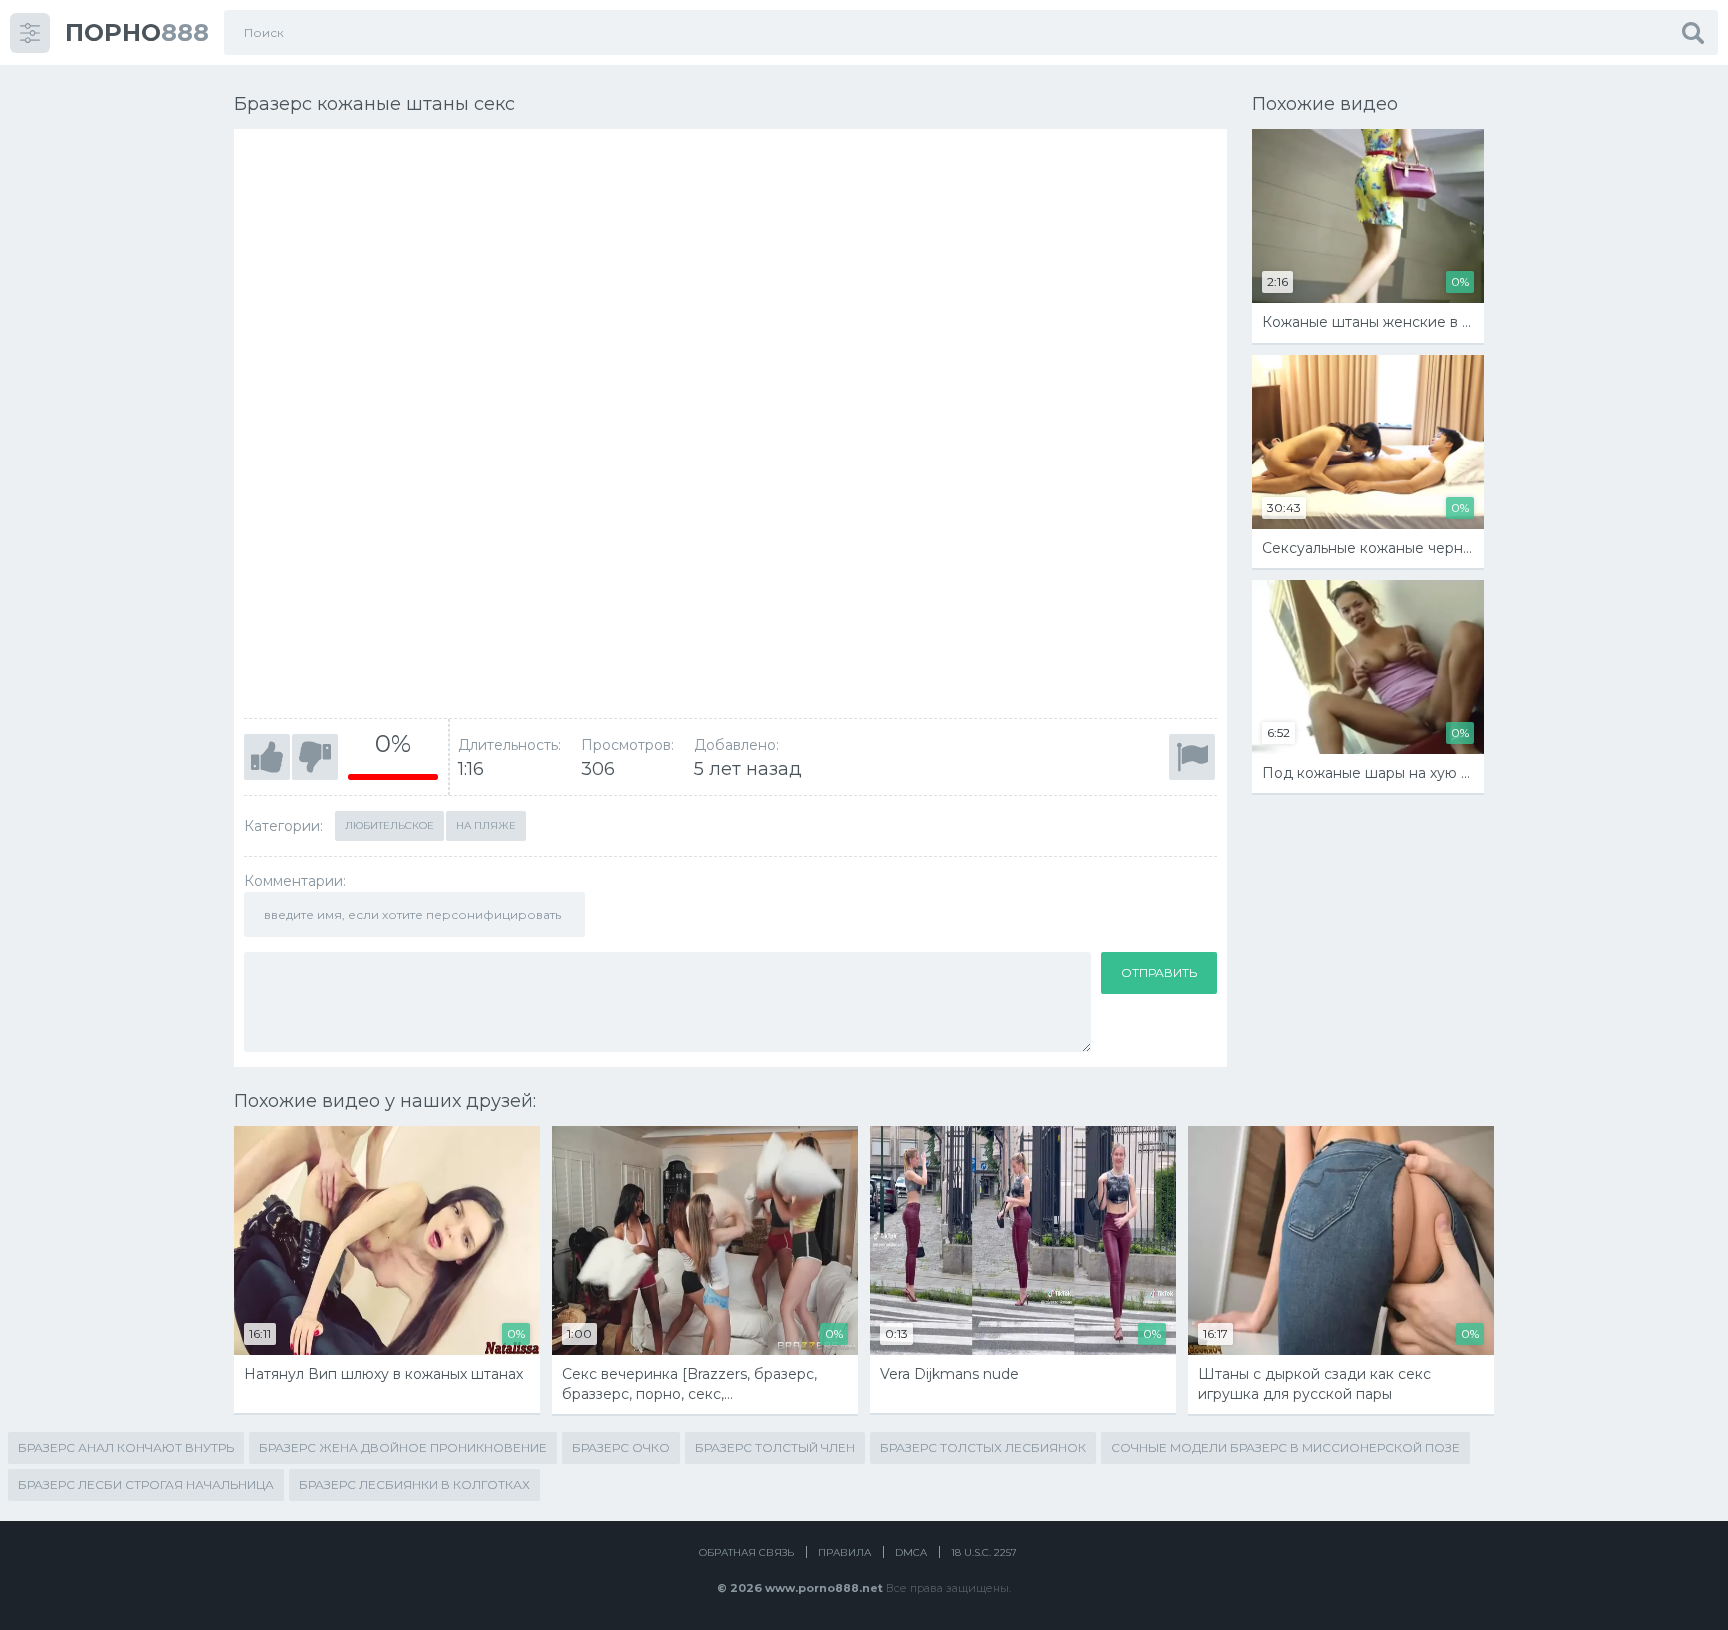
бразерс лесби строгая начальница (146, 1484)
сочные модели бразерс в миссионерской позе (1285, 1447)
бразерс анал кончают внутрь (126, 1447)
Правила (844, 1552)
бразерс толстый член (775, 1447)
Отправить (1159, 972)
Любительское (389, 825)
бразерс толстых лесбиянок (983, 1447)
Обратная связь (746, 1552)
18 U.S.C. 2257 (984, 1552)
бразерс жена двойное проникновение (403, 1447)
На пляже (486, 825)
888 (137, 32)
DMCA (911, 1552)
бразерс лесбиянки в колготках (414, 1484)
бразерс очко (621, 1447)
